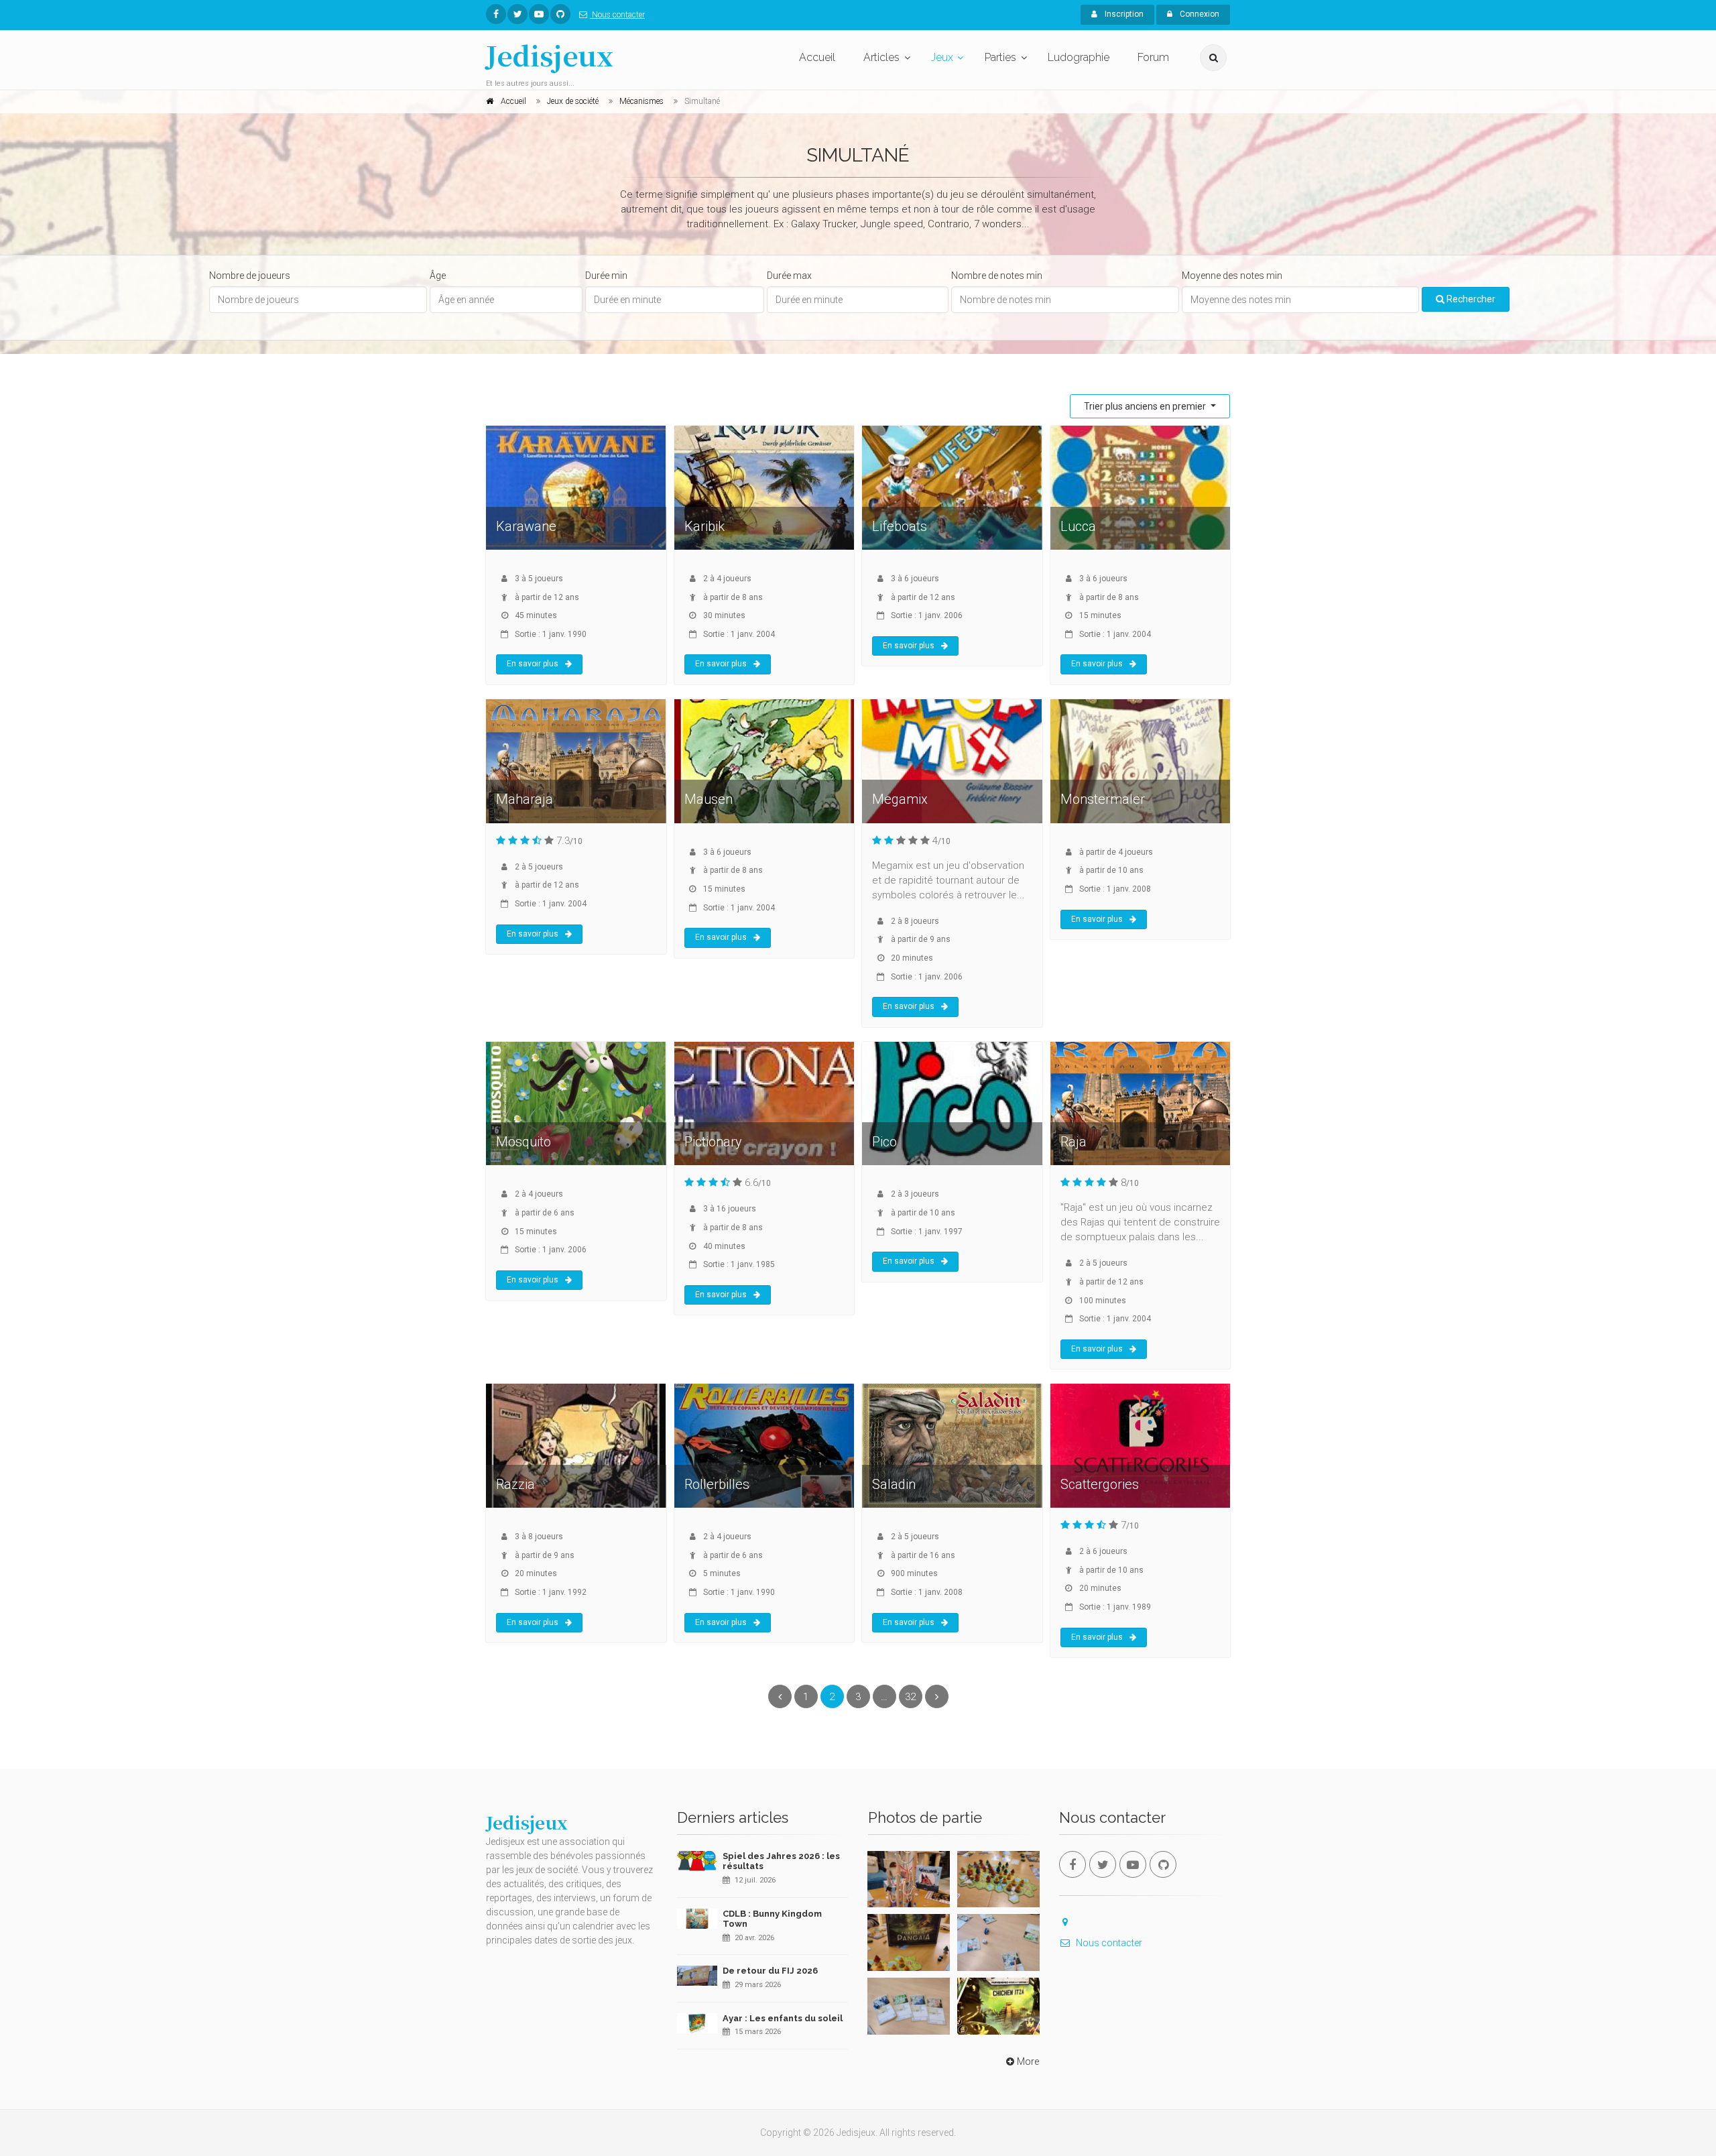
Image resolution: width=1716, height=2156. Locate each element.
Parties (1000, 57)
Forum (1153, 57)
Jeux (942, 57)
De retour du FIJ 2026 (770, 1971)
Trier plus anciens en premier (1146, 406)
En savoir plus (533, 664)
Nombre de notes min (997, 276)
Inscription (1123, 14)
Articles (881, 57)
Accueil (817, 57)
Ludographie (1079, 57)
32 (910, 1697)
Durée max (789, 276)
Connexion (1199, 14)
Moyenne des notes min (1232, 276)
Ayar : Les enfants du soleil (783, 2018)
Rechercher (1470, 299)
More (1028, 2061)
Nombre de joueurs (250, 276)
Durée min (606, 276)
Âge (438, 276)
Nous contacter (617, 15)
